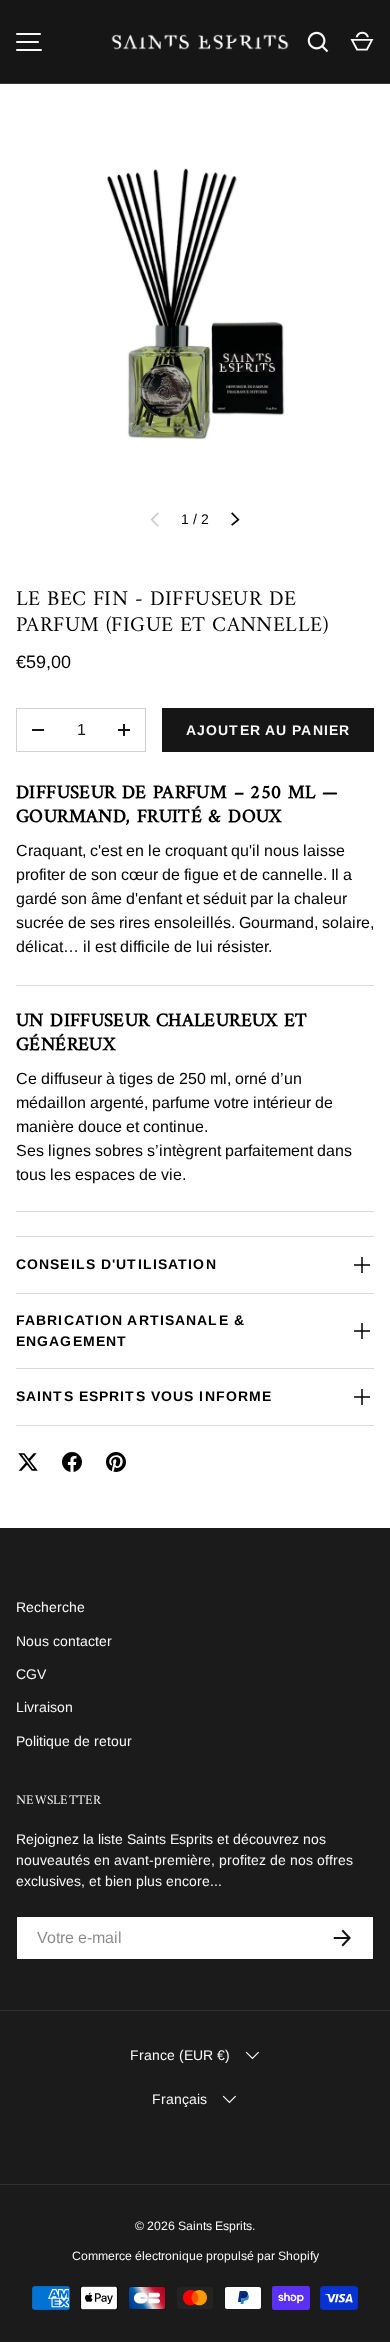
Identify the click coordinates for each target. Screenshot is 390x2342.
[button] (362, 42)
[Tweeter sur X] (28, 1462)
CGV (31, 1674)
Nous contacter (64, 1641)
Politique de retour (74, 1741)
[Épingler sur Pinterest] (116, 1462)
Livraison (44, 1707)
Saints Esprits (215, 2226)
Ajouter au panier (268, 730)
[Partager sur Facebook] (72, 1462)
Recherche (50, 1607)
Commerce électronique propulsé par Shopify (195, 2256)
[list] (195, 312)
